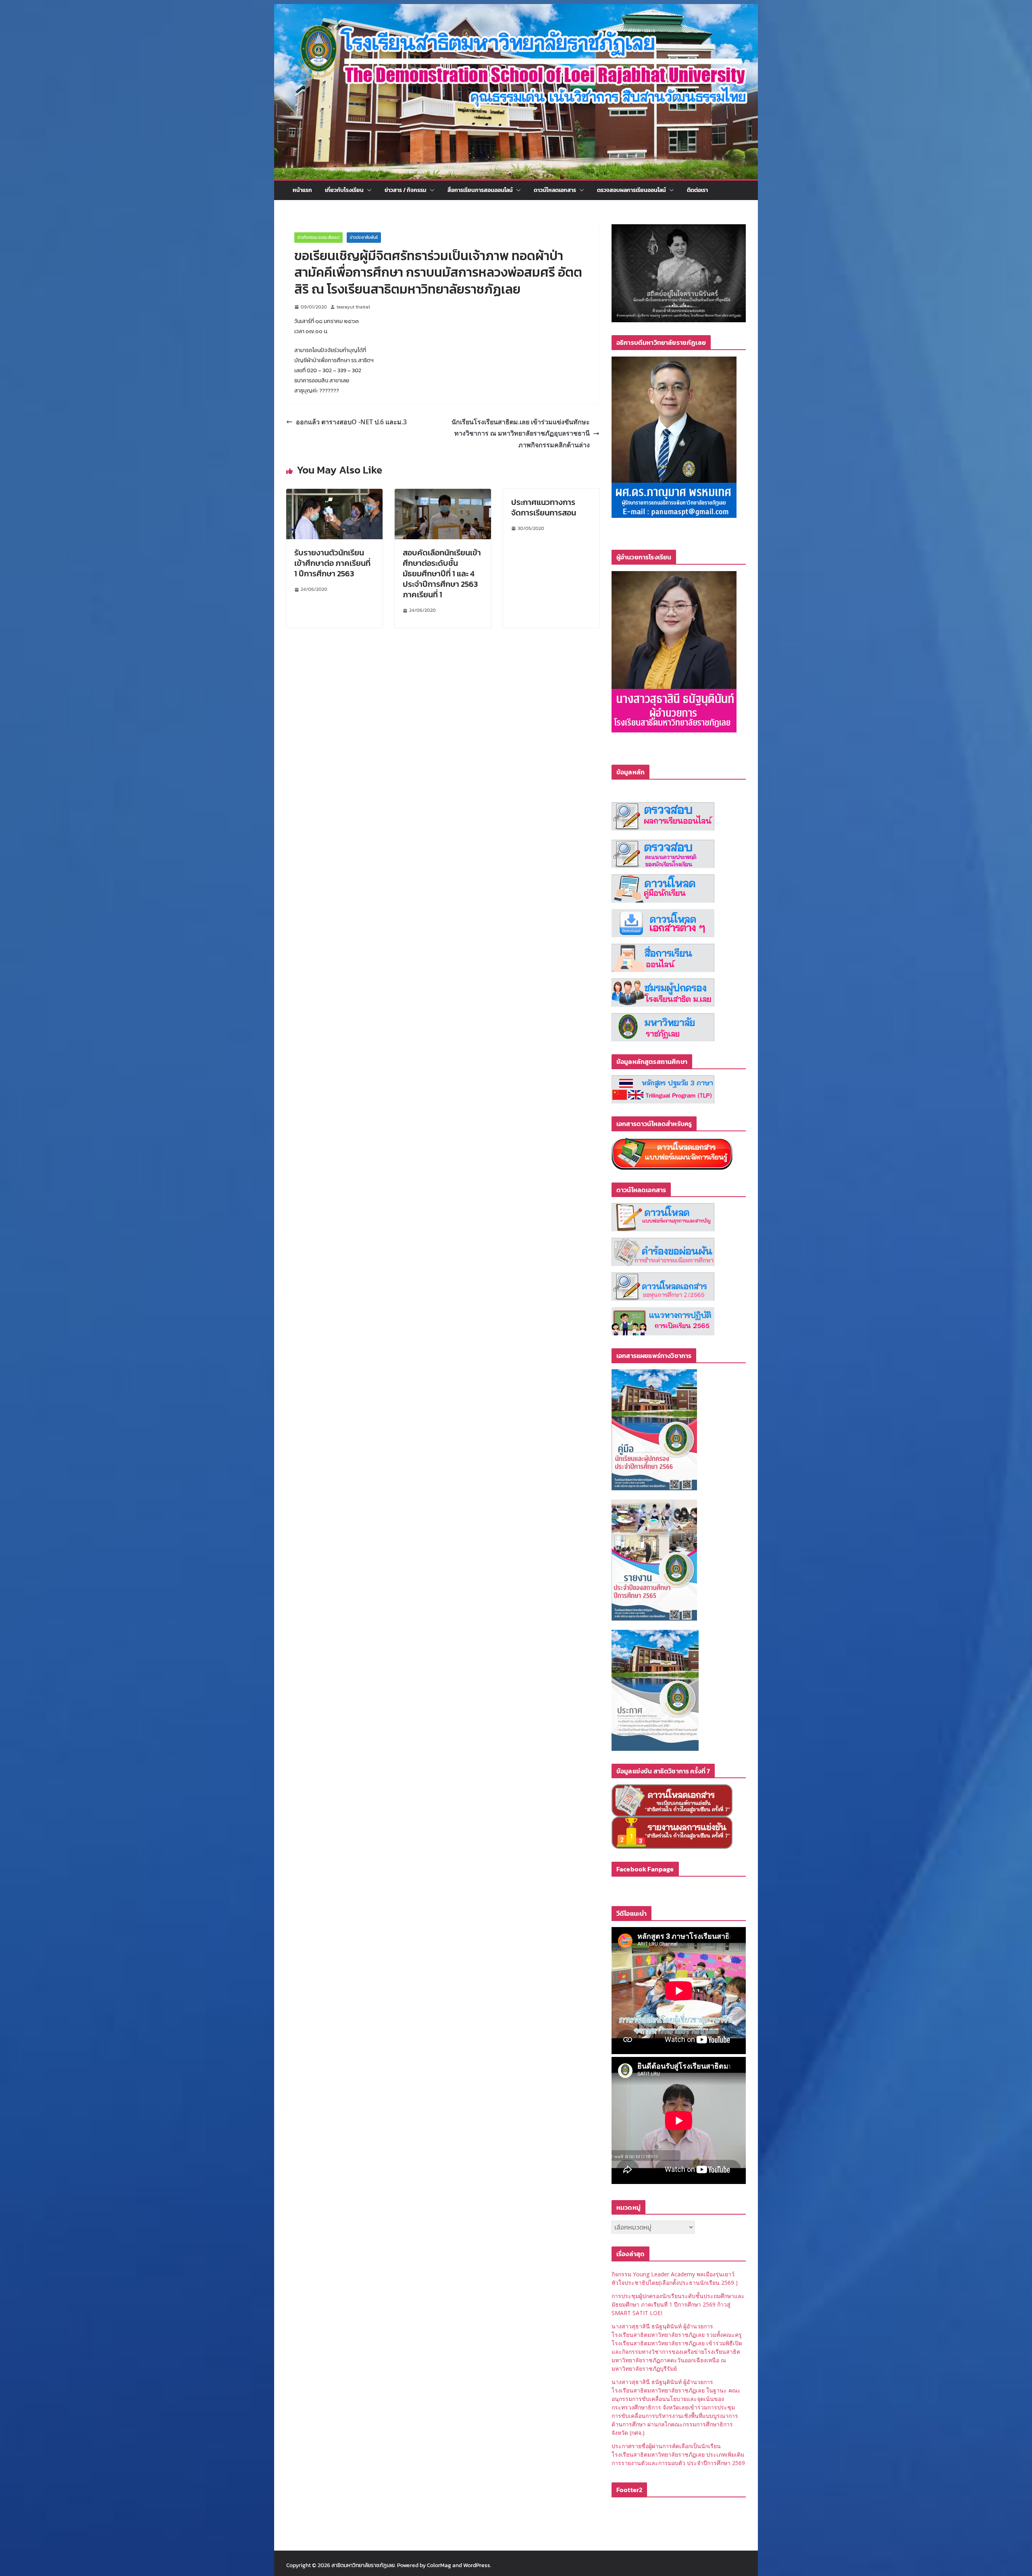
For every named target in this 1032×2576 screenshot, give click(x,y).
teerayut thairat (353, 307)
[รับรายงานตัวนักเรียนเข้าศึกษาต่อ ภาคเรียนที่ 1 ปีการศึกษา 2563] (334, 494)
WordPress (477, 2565)
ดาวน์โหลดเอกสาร (555, 190)
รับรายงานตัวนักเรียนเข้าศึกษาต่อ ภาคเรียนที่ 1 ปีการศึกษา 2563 (332, 563)
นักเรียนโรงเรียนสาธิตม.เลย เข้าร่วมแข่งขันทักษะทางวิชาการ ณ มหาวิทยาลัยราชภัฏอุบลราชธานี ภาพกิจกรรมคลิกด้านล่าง (521, 434)
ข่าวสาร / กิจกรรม (406, 190)
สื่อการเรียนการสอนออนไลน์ (480, 190)
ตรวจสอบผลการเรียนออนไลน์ (631, 190)
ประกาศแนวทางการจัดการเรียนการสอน (544, 507)
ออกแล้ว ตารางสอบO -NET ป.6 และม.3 (351, 422)
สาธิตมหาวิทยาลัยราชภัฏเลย (363, 2565)
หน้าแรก (302, 190)
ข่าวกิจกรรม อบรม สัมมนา (318, 237)
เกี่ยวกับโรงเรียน (344, 190)
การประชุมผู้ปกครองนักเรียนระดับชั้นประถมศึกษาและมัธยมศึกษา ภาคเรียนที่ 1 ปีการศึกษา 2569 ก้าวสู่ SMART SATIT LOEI (678, 2304)
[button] (368, 190)
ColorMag (439, 2565)
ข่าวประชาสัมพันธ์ (364, 237)
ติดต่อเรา (697, 190)
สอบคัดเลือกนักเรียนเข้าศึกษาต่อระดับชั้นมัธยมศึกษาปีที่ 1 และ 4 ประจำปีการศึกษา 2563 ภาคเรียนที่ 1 (442, 574)
